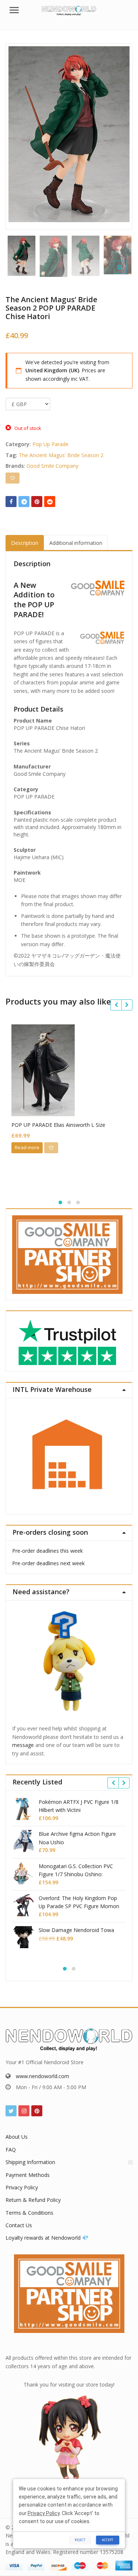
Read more (27, 1147)
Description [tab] (25, 543)
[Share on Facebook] (11, 502)
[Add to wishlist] (13, 478)
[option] (69, 134)
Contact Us (19, 2225)
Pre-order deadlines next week (48, 1563)
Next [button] (119, 135)
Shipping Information (30, 2162)
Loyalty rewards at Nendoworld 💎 (47, 2238)
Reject (80, 2540)
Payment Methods (28, 2175)
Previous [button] (19, 135)
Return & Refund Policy (33, 2200)
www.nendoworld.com (43, 2076)
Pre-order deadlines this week (47, 1551)
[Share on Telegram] (24, 502)
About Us (17, 2137)
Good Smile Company (52, 466)
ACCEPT (108, 2540)
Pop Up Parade (50, 444)
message (23, 1745)
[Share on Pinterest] (37, 502)
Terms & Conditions (29, 2213)
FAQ (11, 2150)
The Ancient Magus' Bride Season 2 (61, 455)
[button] (126, 273)
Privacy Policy (22, 2187)
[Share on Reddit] (50, 502)
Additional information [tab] (76, 543)
